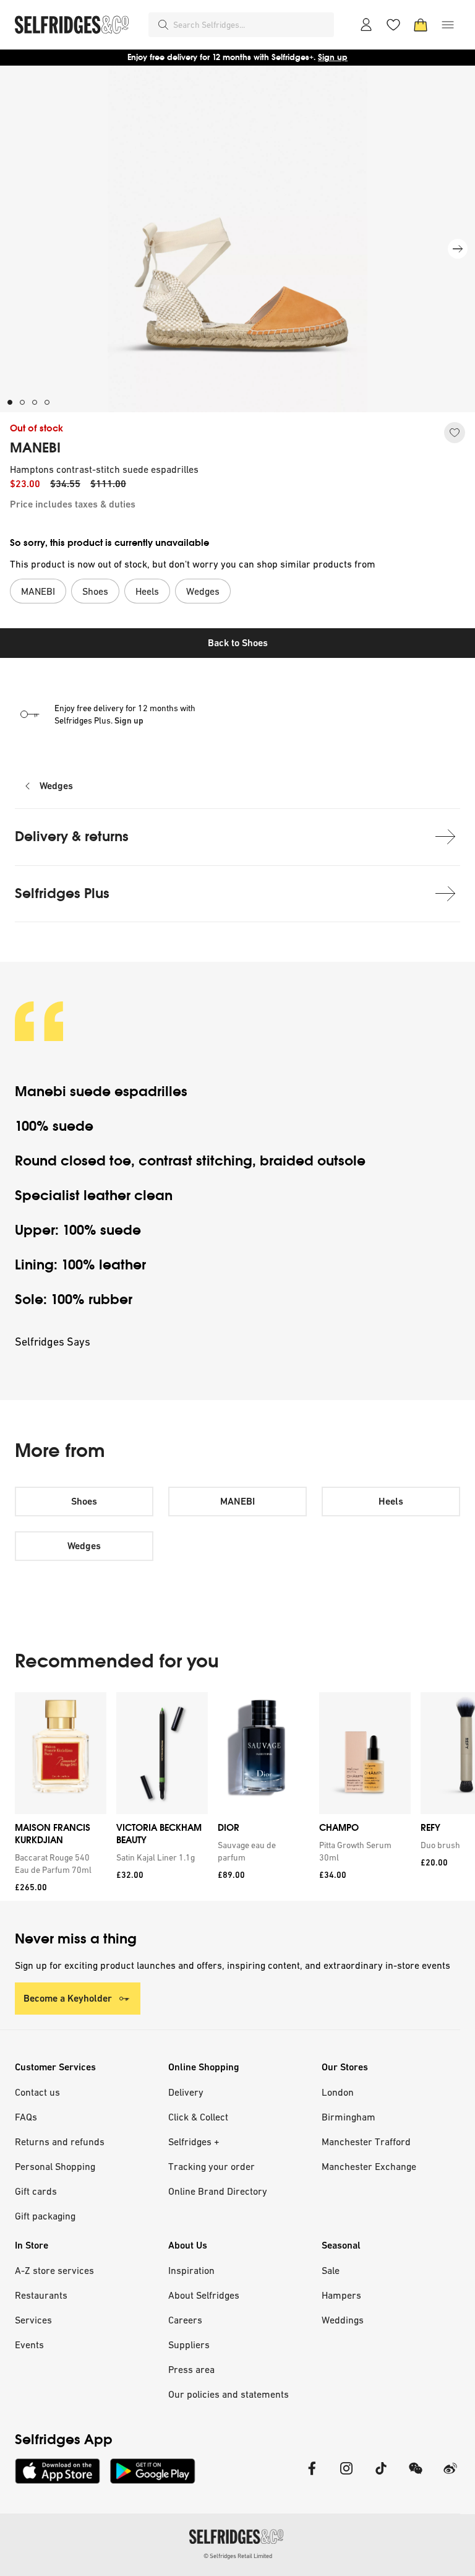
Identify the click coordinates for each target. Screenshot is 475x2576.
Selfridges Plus (62, 893)
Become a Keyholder (68, 1998)
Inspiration (191, 2270)
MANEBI (35, 448)
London (338, 2092)
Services (33, 2320)
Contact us (37, 2092)
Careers (185, 2320)
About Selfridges (204, 2295)
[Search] (163, 25)
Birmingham (349, 2117)
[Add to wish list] (455, 433)
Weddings (343, 2320)
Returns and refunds (60, 2142)
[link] (58, 1864)
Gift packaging (45, 2216)
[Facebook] (312, 2476)
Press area (191, 2369)
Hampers (341, 2295)
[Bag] (421, 25)
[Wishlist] (393, 25)
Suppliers (189, 2345)
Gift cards (36, 2191)
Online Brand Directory (218, 2191)
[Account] (366, 25)
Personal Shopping (55, 2166)
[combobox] (251, 25)
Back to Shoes (238, 643)
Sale (331, 2270)
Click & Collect (198, 2117)
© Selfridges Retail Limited (238, 2556)
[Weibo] (450, 2476)
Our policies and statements (229, 2394)
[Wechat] (416, 2476)
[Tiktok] (381, 2476)
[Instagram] (346, 2476)
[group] (237, 1796)
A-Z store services (54, 2270)
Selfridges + (194, 2142)
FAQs (26, 2117)
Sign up (333, 57)
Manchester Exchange (369, 2166)
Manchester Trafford (366, 2142)
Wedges (56, 786)
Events (29, 2345)
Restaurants (41, 2295)
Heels (391, 1501)
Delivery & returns (72, 836)
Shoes (84, 1501)
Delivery (186, 2092)
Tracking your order (212, 2166)
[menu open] (448, 25)
